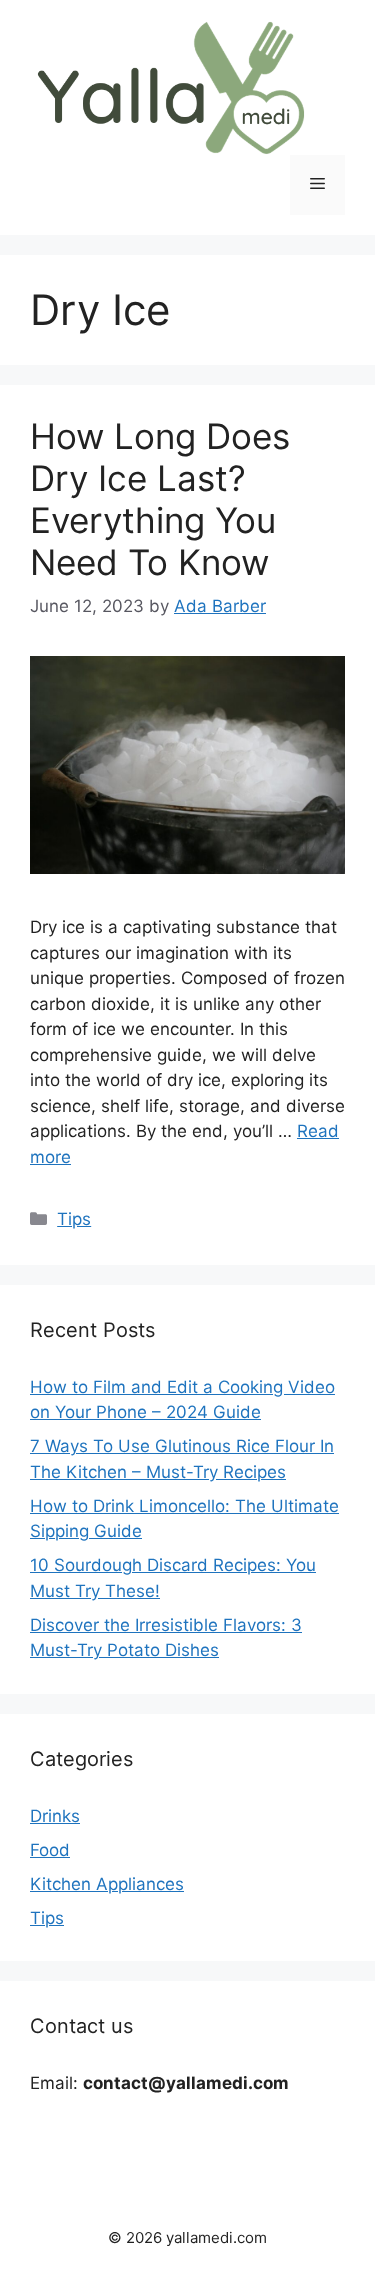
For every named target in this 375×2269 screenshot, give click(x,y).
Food (50, 1850)
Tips (74, 1219)
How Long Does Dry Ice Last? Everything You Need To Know (160, 499)
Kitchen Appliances (107, 1884)
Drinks (55, 1816)
